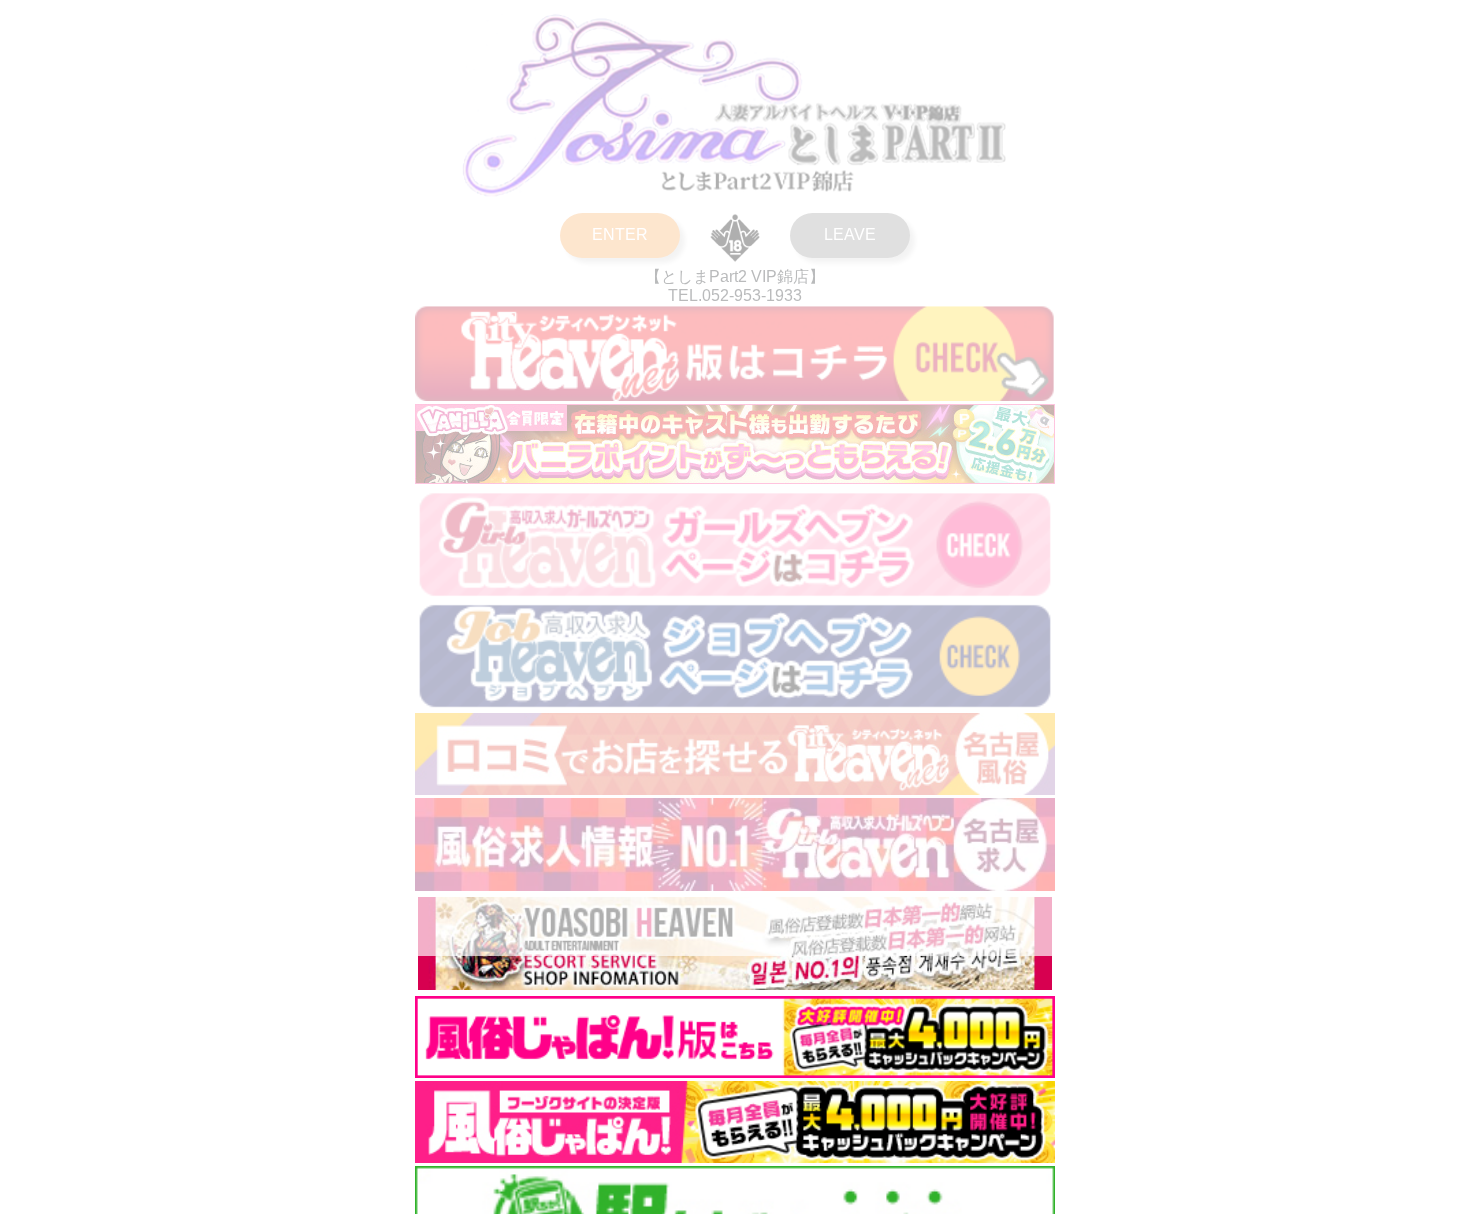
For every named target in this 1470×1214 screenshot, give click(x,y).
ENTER (620, 234)
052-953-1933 (752, 295)
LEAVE (850, 234)
